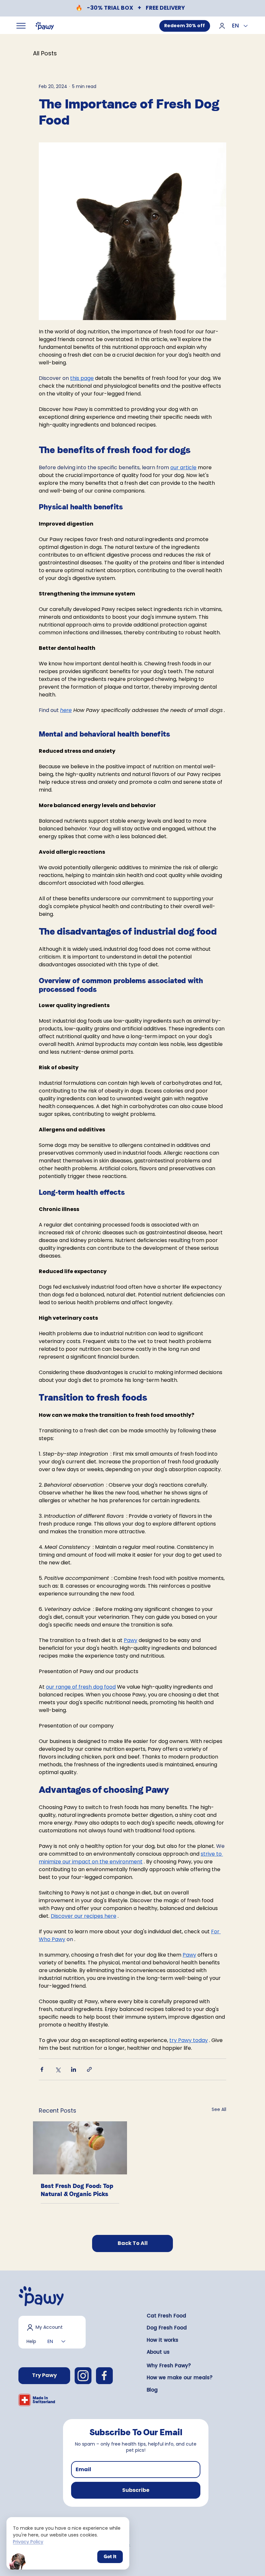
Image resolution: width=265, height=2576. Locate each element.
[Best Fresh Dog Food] (80, 2148)
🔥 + (130, 8)
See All (219, 2109)
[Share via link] (89, 2069)
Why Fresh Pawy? (169, 2365)
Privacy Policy (28, 2542)
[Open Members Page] (222, 25)
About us (158, 2352)
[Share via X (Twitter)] (58, 2069)
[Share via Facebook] (42, 2069)
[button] (136, 2490)
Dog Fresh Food (167, 2328)
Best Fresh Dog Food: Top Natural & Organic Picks (77, 2190)
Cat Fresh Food (166, 2316)
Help (31, 2341)
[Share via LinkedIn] (74, 2069)
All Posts (45, 53)
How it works (163, 2340)
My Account (49, 2327)
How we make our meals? (180, 2377)
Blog (152, 2390)
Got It (110, 2557)
